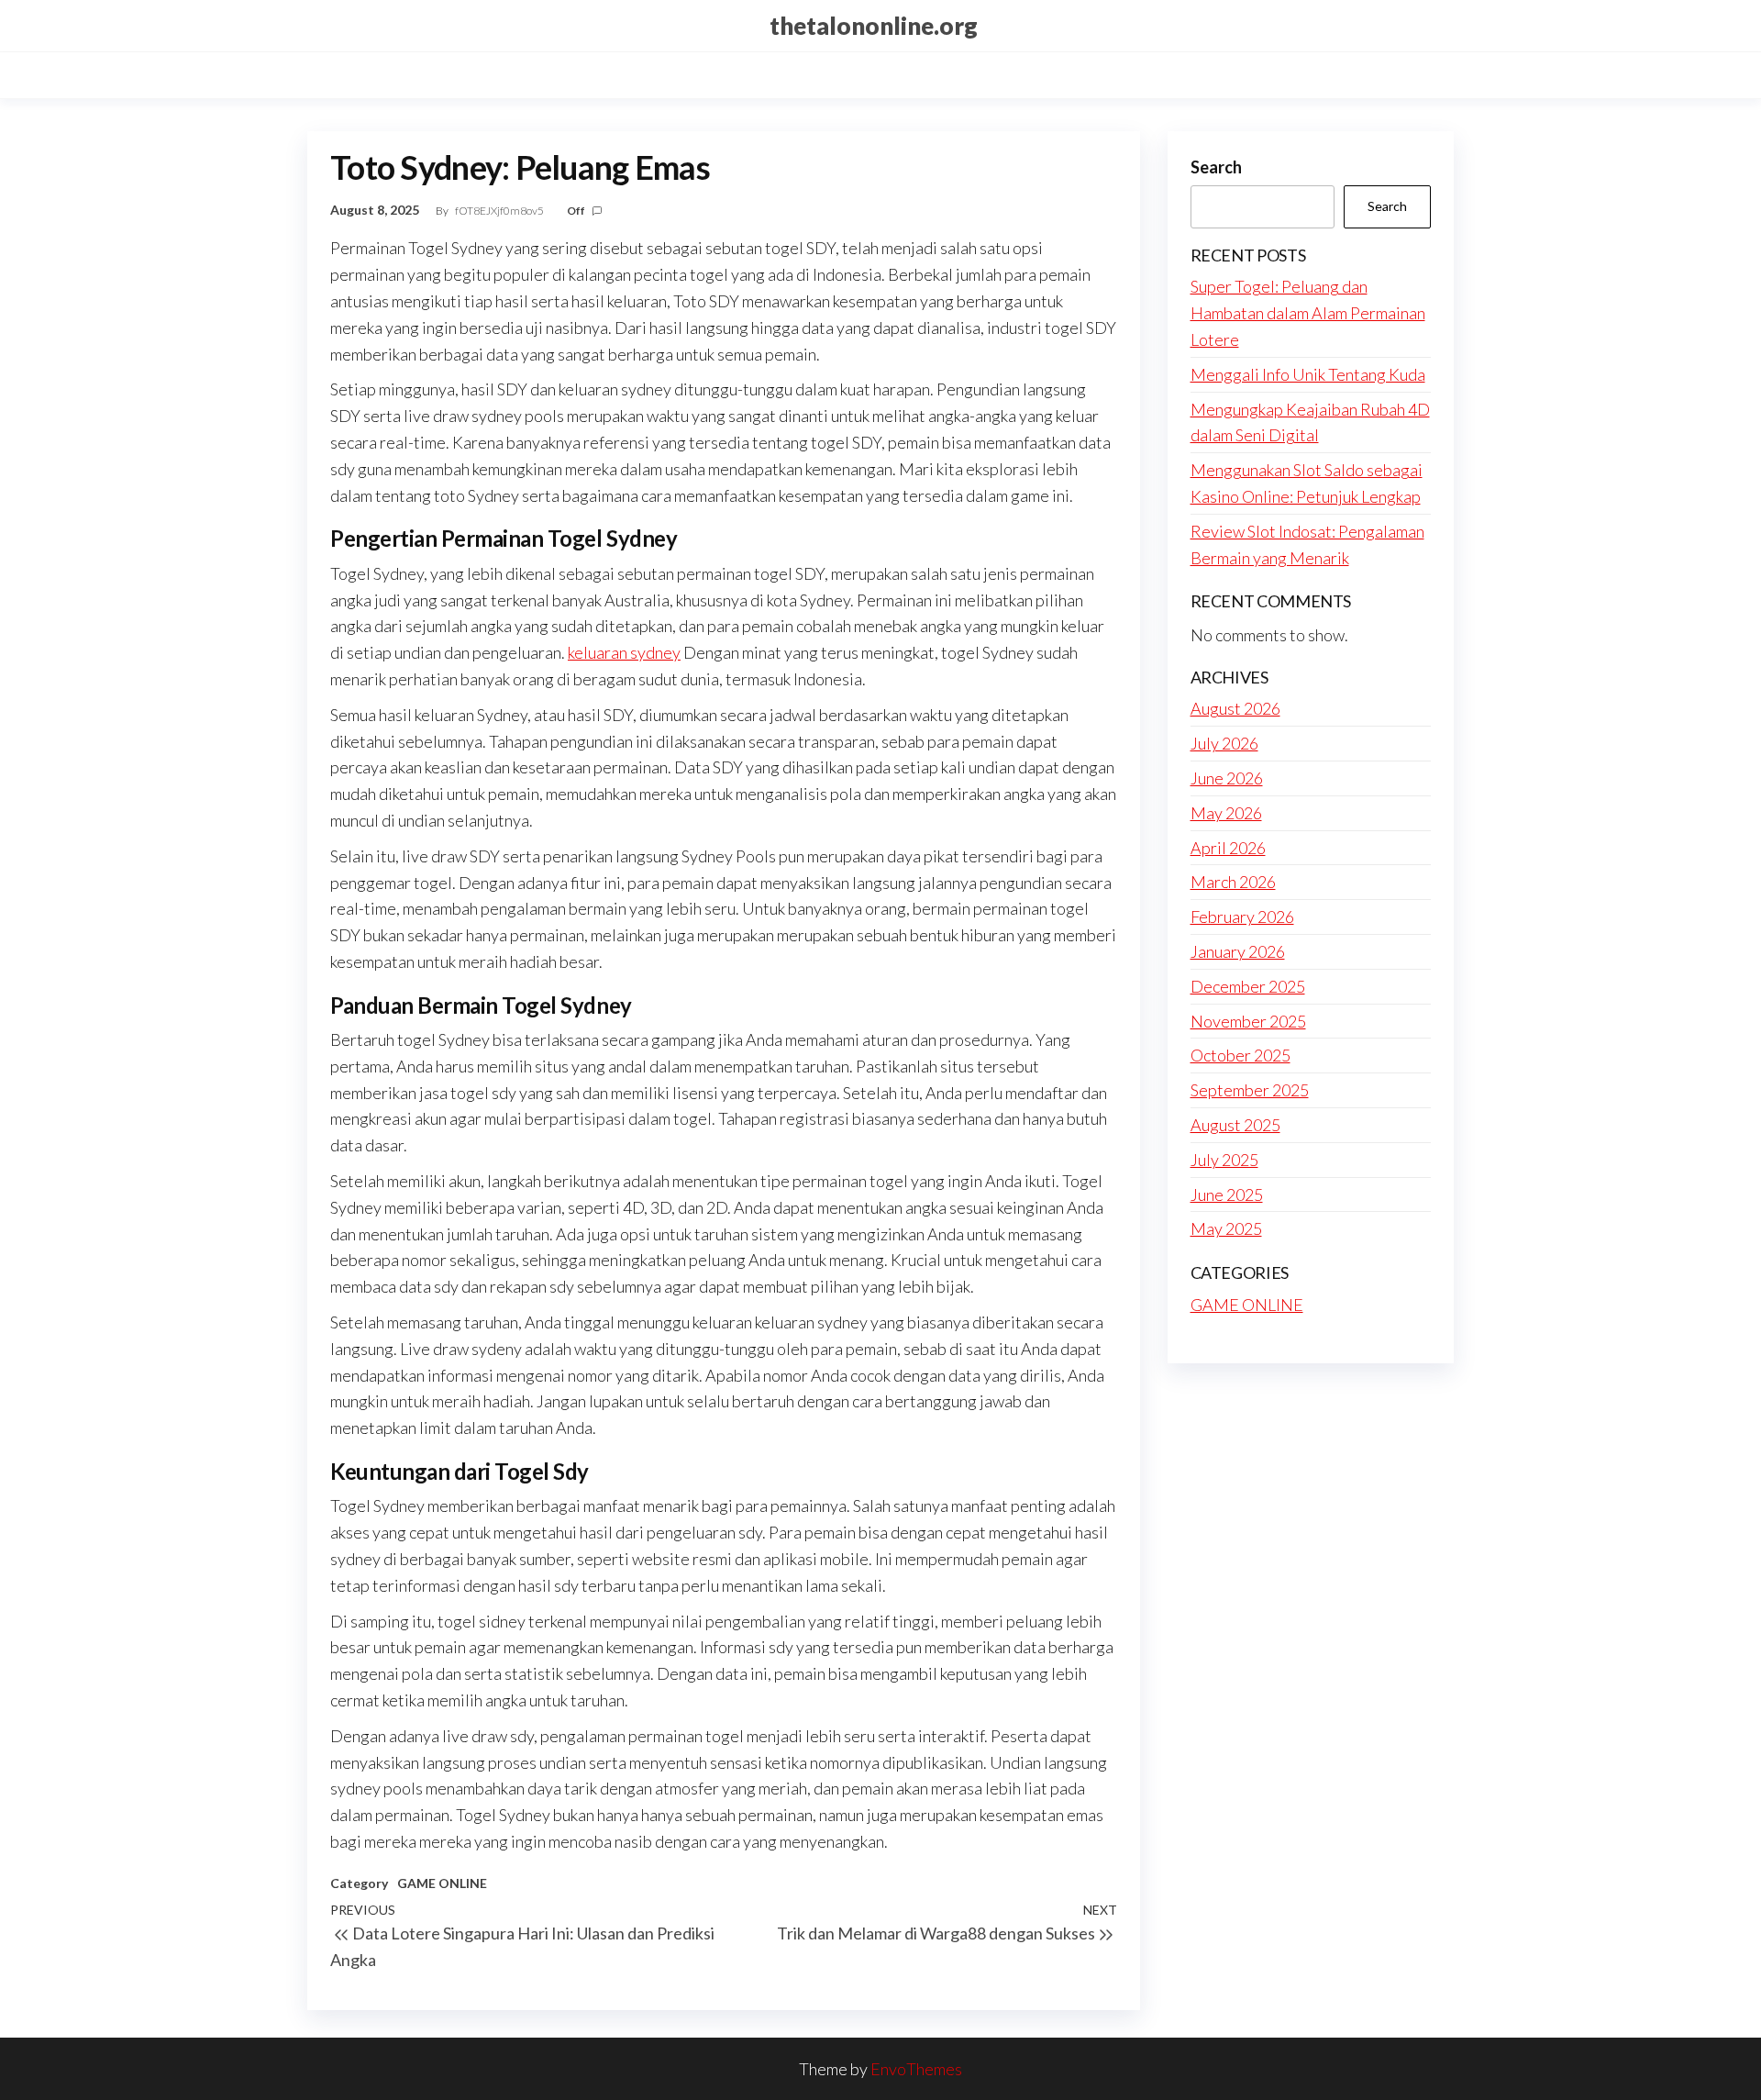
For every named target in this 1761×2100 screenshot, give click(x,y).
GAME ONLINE (442, 1883)
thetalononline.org (874, 26)
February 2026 (1242, 917)
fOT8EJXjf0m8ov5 (500, 211)
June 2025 (1227, 1194)
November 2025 (1248, 1021)
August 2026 (1235, 708)
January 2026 (1238, 951)
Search (1216, 167)
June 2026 (1227, 778)
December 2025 (1248, 986)
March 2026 (1233, 882)
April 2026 (1228, 848)
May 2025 (1226, 1228)
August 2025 (1235, 1125)
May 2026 (1226, 813)
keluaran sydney (624, 652)
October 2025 (1240, 1055)
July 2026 (1224, 743)
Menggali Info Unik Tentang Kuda (1308, 374)
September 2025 (1250, 1090)
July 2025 (1224, 1160)
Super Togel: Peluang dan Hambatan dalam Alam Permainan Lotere (1308, 313)
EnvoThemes (916, 2069)
